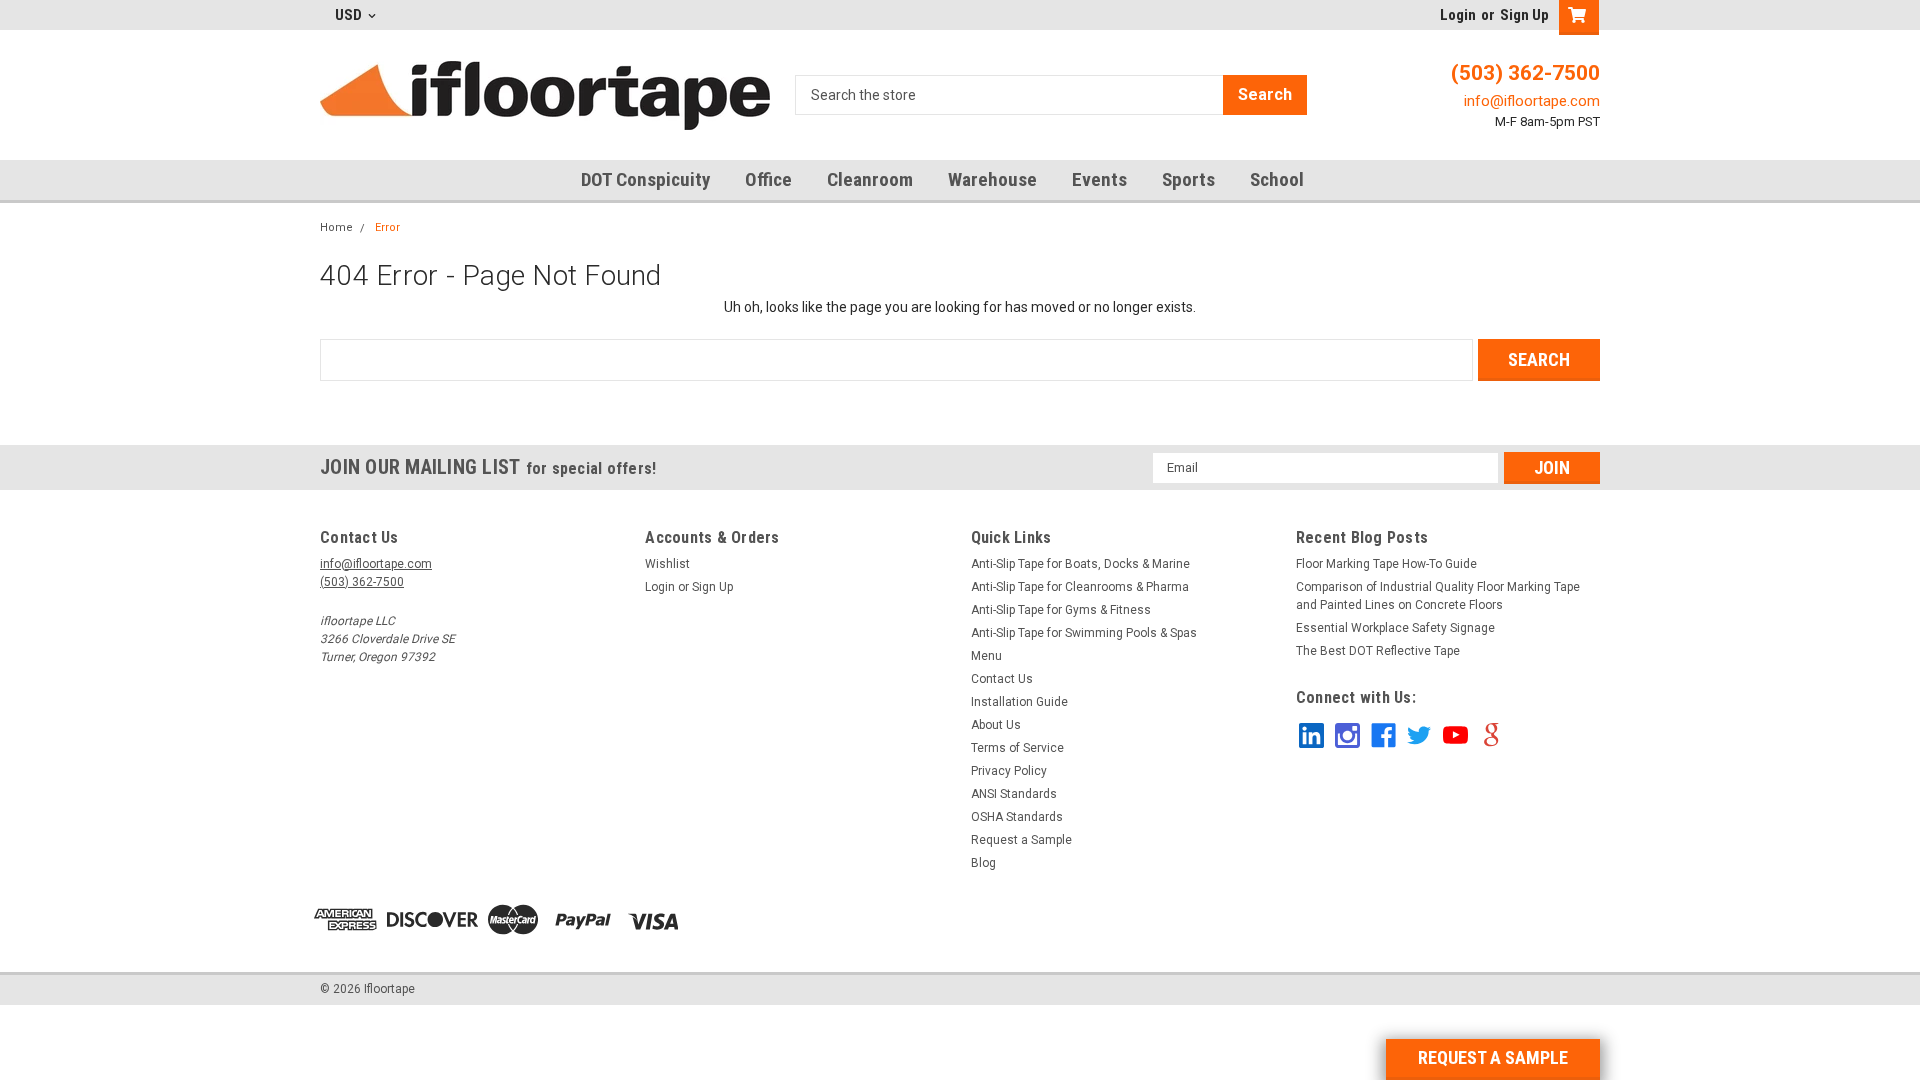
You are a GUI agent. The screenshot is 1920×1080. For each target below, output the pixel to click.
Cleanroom (870, 179)
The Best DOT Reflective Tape (1378, 651)
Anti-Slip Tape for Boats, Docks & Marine (1080, 564)
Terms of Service (1017, 748)
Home (336, 227)
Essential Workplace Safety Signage (1395, 628)
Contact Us (1002, 679)
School (1277, 179)
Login (1458, 15)
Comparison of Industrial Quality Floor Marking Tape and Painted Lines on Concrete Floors (1438, 596)
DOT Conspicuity (645, 179)
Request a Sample (1021, 840)
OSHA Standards (1017, 817)
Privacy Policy (1009, 771)
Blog (983, 863)
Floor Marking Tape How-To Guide (1386, 564)
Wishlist (667, 564)
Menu (986, 656)
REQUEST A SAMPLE (1493, 1057)
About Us (996, 725)
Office (768, 179)
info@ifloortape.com (1532, 101)
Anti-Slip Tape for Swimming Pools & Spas (1084, 633)
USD (350, 15)
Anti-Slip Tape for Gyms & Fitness (1061, 610)
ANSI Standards (1014, 794)
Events (1099, 179)
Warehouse (992, 179)
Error (387, 227)
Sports (1188, 179)
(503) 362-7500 (1525, 73)
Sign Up (1524, 15)
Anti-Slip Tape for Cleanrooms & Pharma (1080, 587)
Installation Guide (1019, 702)
